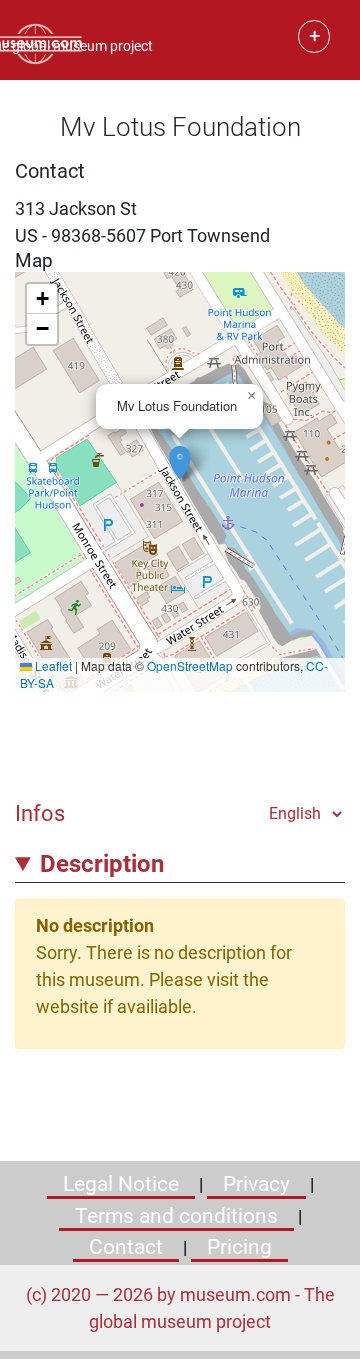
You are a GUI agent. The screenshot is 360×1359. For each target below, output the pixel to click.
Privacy (256, 1184)
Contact (126, 1247)
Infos (40, 813)
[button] (180, 452)
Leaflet (52, 665)
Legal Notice (121, 1184)
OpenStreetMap (190, 665)
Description (102, 864)
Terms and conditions (176, 1216)
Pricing (239, 1247)
